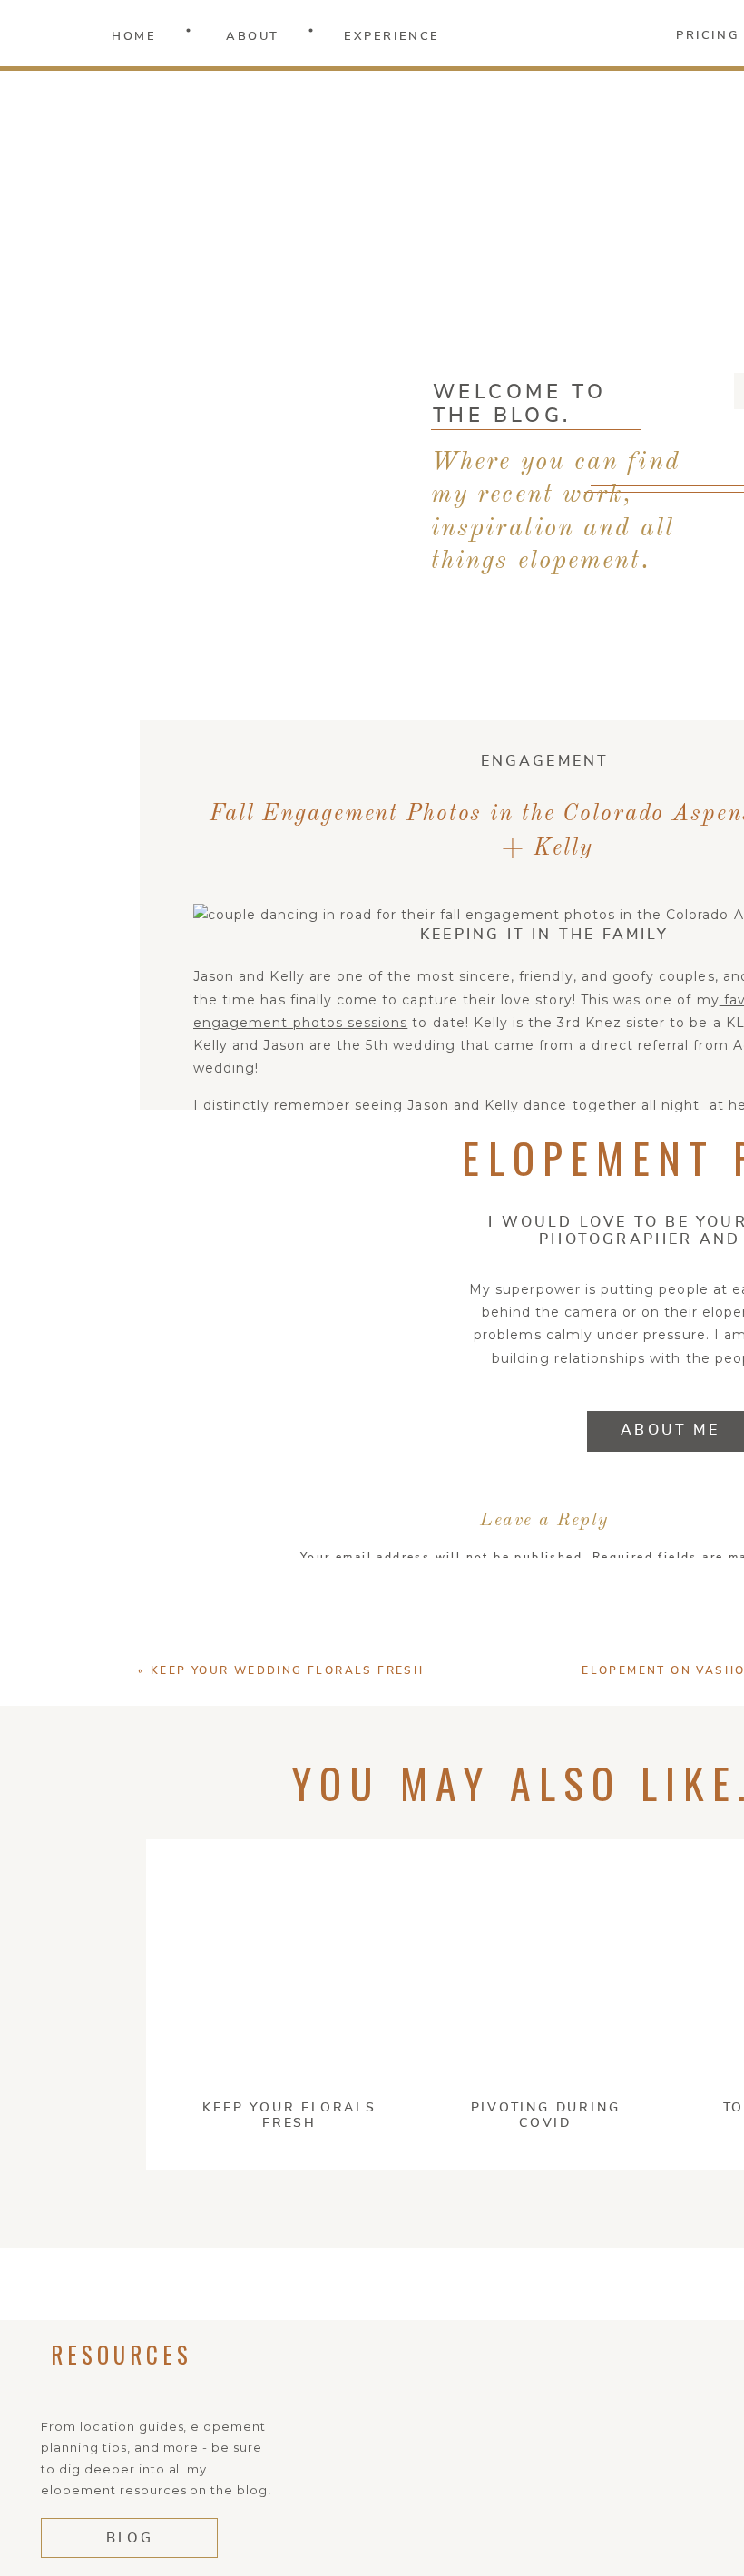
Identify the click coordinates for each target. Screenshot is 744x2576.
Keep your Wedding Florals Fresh (287, 1670)
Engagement (545, 761)
